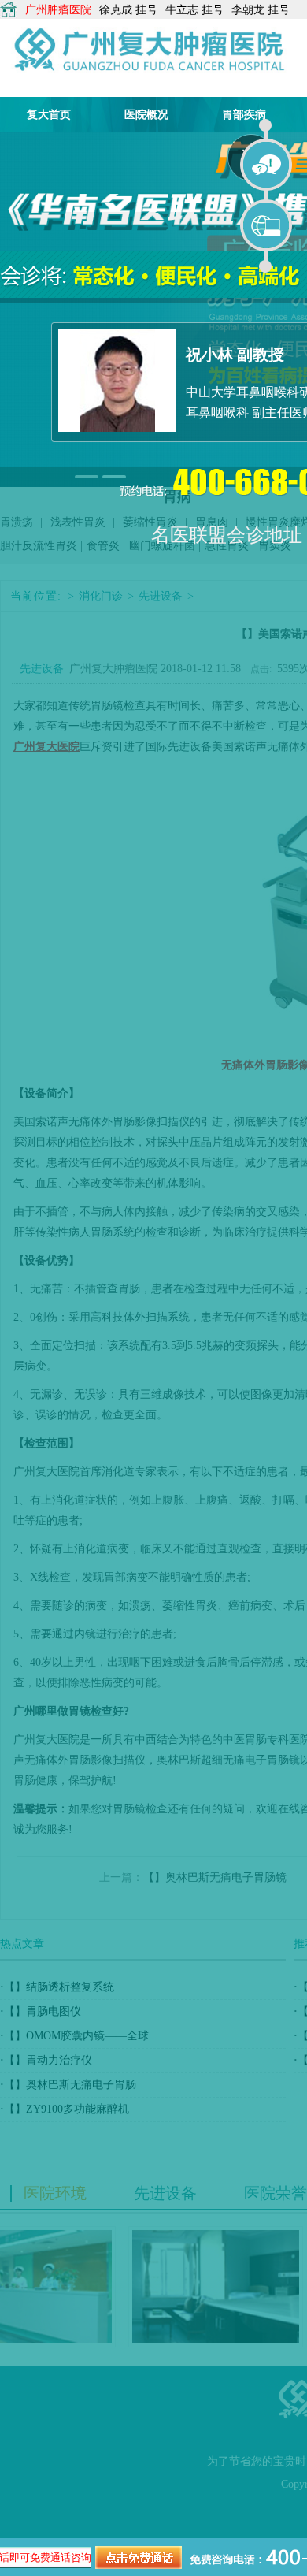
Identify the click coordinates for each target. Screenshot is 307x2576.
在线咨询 (267, 165)
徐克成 (116, 10)
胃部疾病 (244, 115)
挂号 (146, 10)
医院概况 (146, 115)
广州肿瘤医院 (58, 10)
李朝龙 (248, 10)
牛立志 (182, 10)
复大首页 (49, 115)
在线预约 (267, 226)
